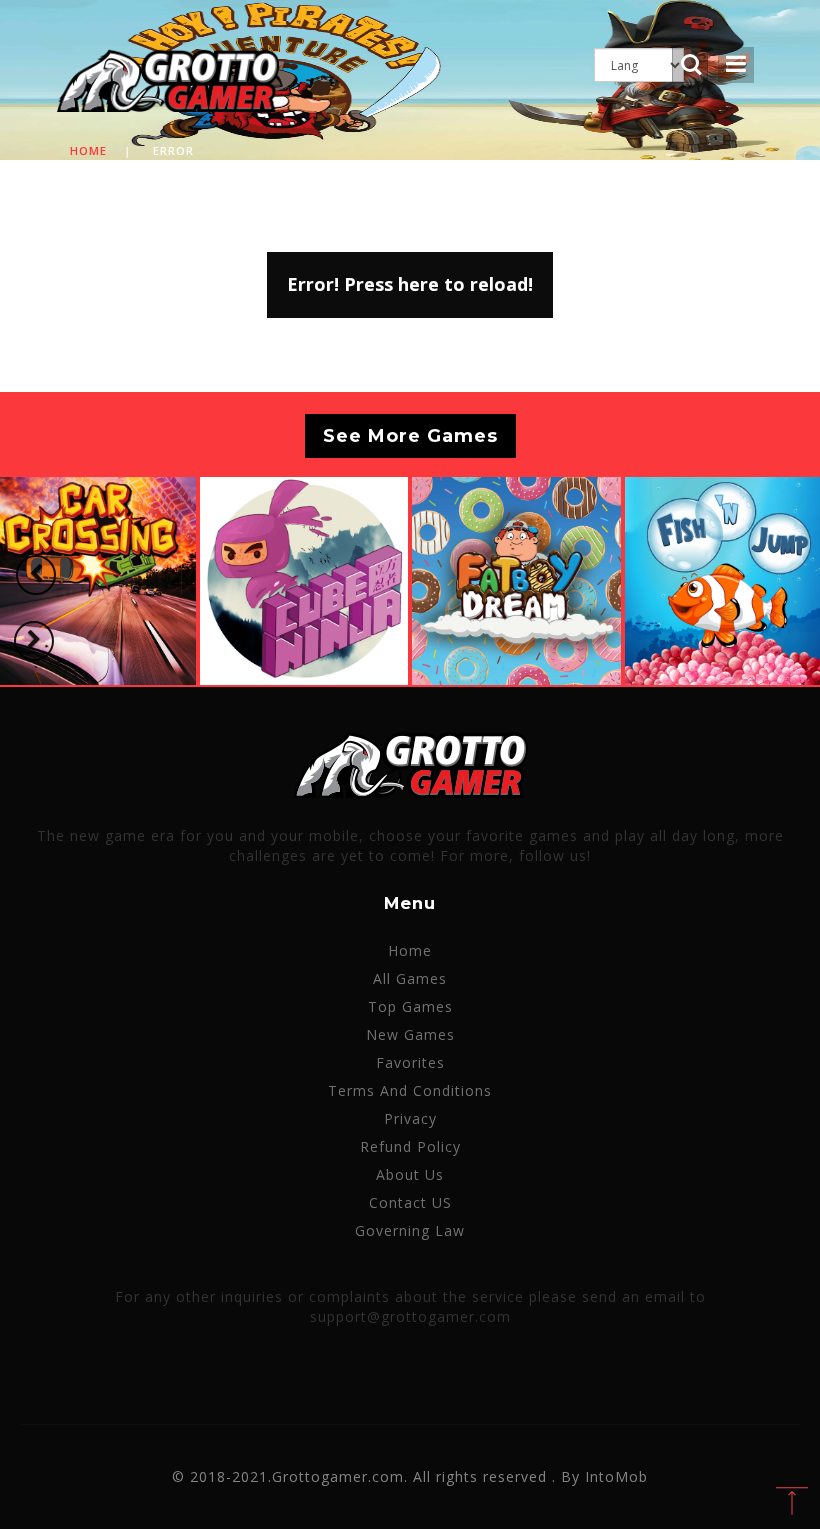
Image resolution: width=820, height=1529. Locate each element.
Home (88, 150)
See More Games (410, 436)
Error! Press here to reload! (410, 284)
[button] (36, 575)
